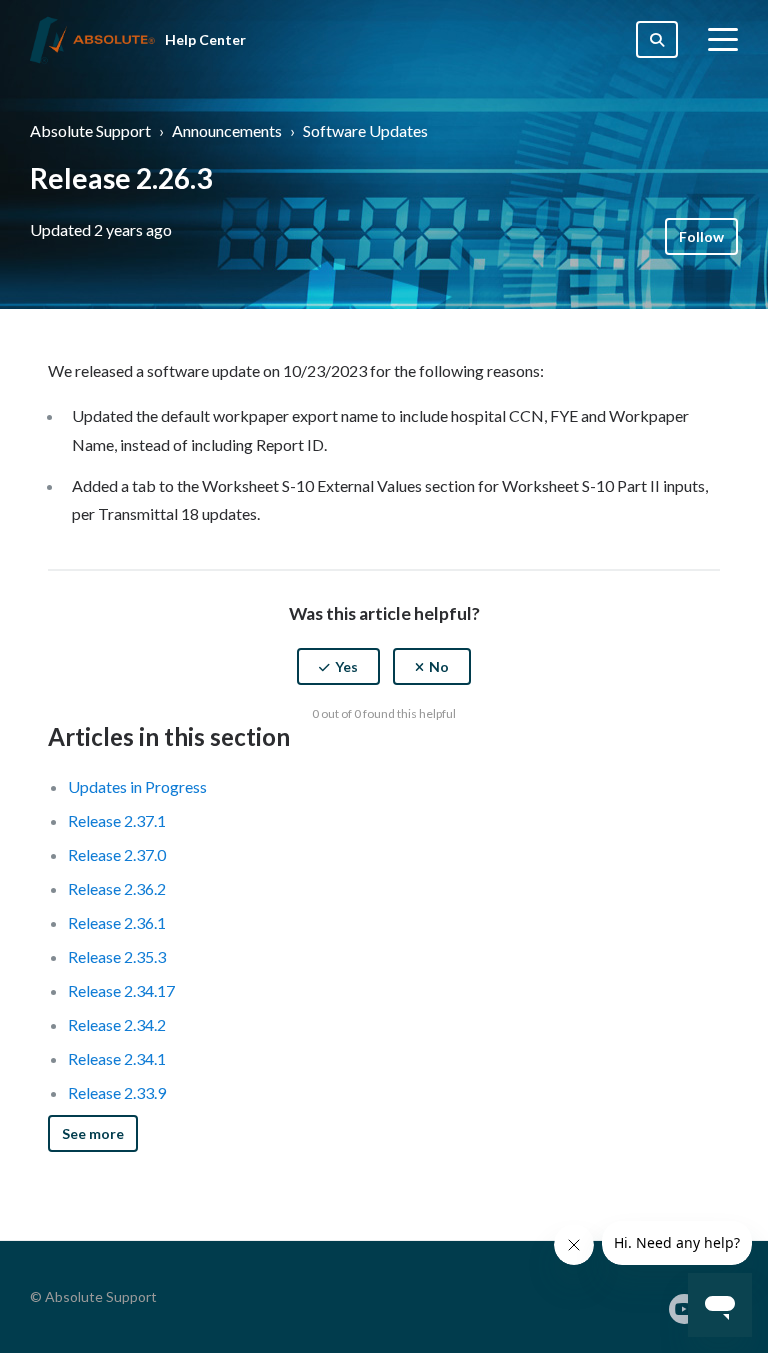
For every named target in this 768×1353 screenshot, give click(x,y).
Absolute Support (90, 130)
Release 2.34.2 (117, 1024)
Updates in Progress (137, 786)
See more (93, 1133)
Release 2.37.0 (117, 854)
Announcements (227, 130)
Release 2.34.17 (121, 990)
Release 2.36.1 (117, 922)
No (439, 666)
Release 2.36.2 (117, 888)
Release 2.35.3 (117, 956)
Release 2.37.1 (117, 820)
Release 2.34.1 (117, 1058)
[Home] (92, 40)
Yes (346, 666)
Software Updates (365, 130)
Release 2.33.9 (117, 1092)
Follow (701, 236)
